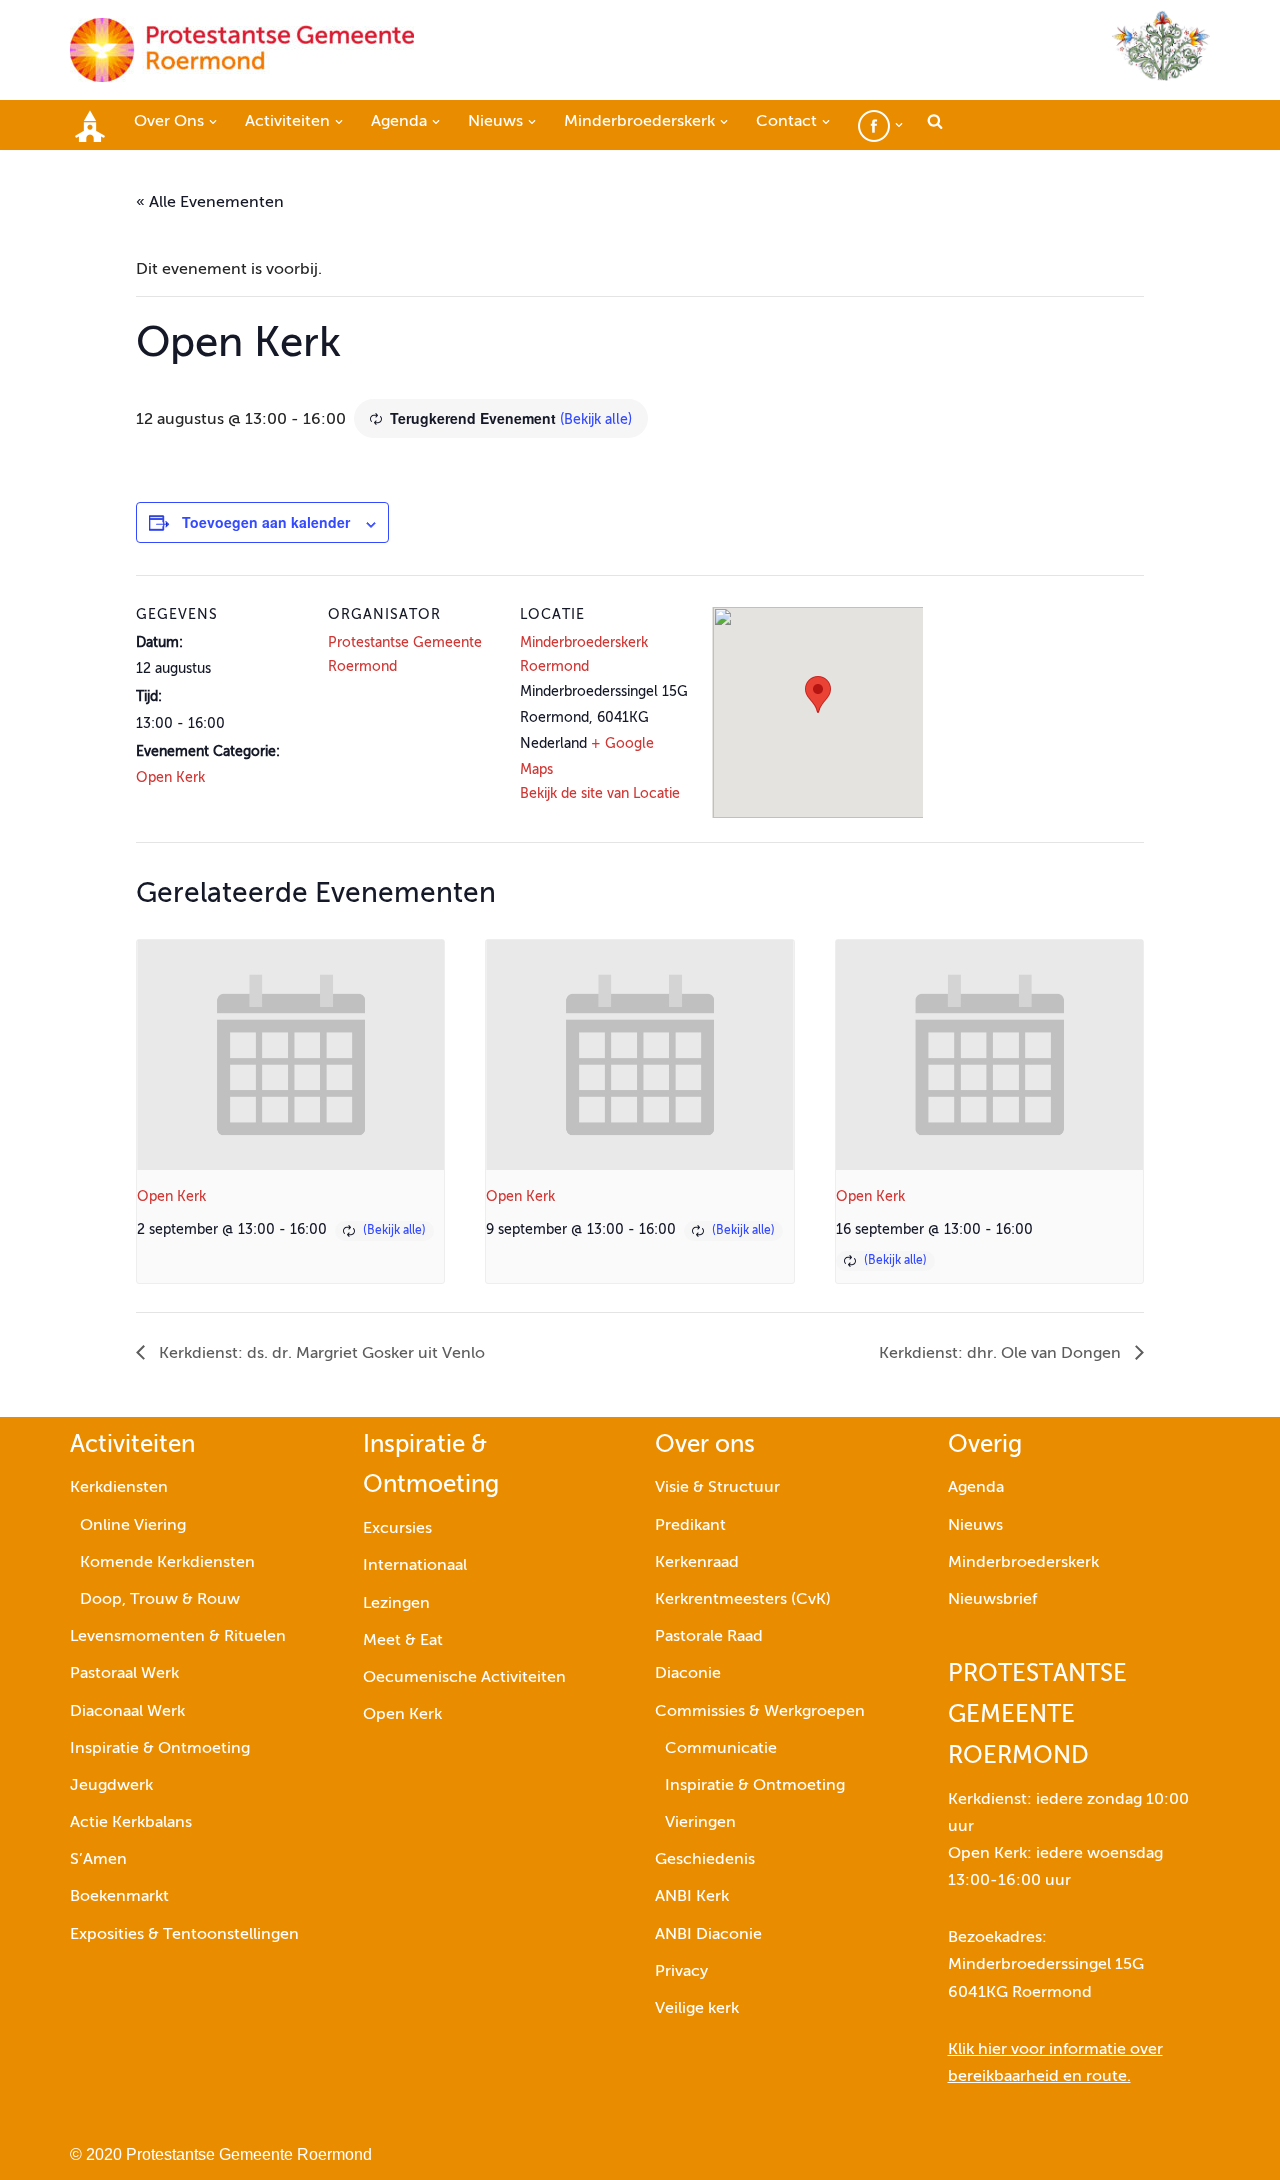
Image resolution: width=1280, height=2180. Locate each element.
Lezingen (396, 1604)
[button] (213, 122)
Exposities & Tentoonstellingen (184, 1935)
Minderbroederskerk (1023, 1563)
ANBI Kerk (692, 1897)
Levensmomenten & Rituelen (178, 1637)
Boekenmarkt (119, 1897)
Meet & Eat (403, 1641)
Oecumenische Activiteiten (464, 1678)
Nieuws (975, 1526)
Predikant (690, 1526)
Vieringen (700, 1823)
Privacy (681, 1972)
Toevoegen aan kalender (266, 522)
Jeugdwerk (111, 1786)
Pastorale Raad (709, 1637)
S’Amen (98, 1860)
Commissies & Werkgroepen (760, 1712)
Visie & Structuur (717, 1488)
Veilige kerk (697, 2009)
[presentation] (290, 1055)
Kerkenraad (697, 1563)
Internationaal (415, 1566)
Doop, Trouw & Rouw (160, 1600)
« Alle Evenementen (210, 203)
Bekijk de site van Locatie (600, 794)
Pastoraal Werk (124, 1674)
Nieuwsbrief (992, 1600)
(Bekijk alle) (596, 420)
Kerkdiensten (119, 1488)
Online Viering (133, 1526)
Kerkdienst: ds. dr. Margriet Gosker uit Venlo (320, 1354)
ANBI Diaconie (708, 1935)
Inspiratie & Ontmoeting (160, 1749)
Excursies (397, 1529)
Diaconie (688, 1674)
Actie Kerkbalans (131, 1823)
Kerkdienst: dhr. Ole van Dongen (1002, 1354)
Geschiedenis (705, 1860)
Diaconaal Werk (127, 1712)
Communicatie (721, 1749)
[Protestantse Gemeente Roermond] (242, 50)
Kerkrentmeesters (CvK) (743, 1600)
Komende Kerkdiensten (167, 1563)
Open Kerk (170, 778)
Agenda (976, 1488)
